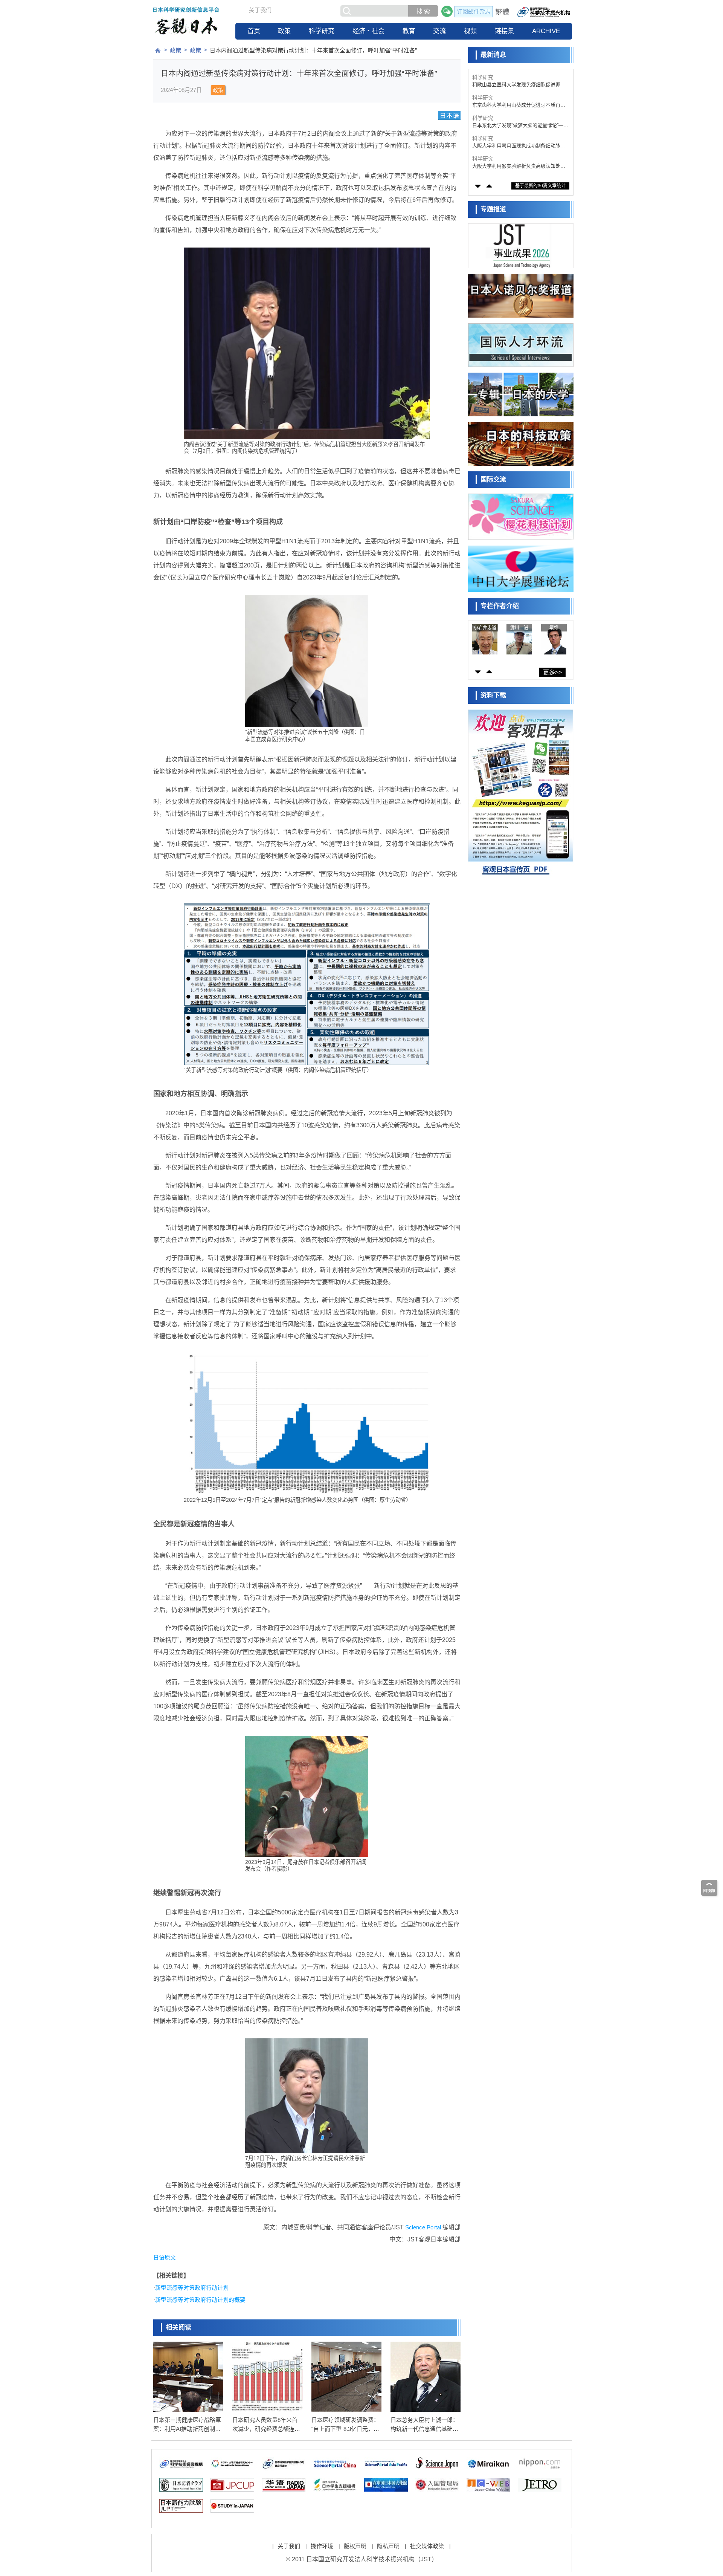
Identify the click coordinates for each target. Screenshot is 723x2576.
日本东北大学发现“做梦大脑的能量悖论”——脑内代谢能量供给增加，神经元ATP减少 (520, 105)
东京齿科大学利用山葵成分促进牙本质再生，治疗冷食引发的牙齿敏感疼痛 (516, 85)
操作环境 (322, 2546)
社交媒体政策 (427, 2546)
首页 (254, 31)
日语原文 (165, 2257)
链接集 (504, 31)
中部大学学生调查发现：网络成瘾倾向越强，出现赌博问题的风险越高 (516, 166)
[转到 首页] (158, 50)
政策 (284, 31)
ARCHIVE (546, 31)
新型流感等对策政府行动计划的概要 (200, 2300)
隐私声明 (388, 2546)
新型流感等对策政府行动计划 (192, 2288)
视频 (470, 31)
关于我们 (260, 10)
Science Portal (423, 2227)
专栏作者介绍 (500, 606)
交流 (439, 31)
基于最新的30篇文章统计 (540, 186)
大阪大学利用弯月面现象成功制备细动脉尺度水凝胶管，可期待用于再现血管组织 (519, 126)
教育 (409, 31)
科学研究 (322, 31)
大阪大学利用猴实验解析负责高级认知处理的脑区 (519, 146)
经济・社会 (368, 31)
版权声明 (355, 2546)
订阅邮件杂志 (474, 11)
